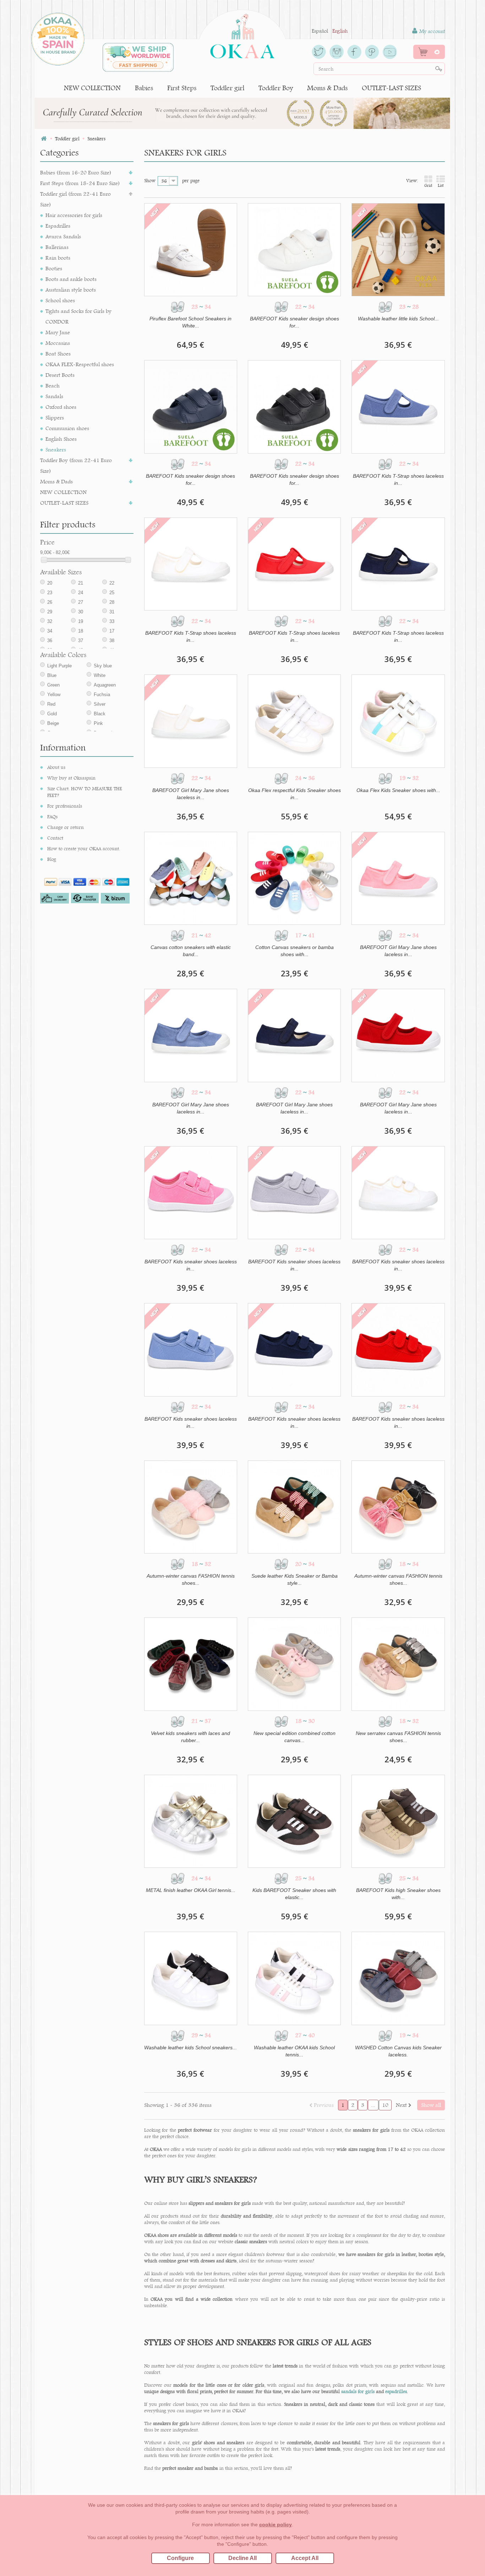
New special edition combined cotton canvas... (295, 1737)
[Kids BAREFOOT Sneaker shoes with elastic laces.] (294, 1821)
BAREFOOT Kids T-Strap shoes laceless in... (398, 479)
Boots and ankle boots (71, 279)
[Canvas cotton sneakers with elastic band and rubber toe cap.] (191, 878)
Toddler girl (227, 88)
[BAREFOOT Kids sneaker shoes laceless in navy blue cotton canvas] (294, 1350)
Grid (428, 185)
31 (112, 612)
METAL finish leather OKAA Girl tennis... (191, 1890)
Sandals (54, 396)
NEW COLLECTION (92, 88)
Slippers (55, 417)
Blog (52, 859)
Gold (52, 714)
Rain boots (58, 258)
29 (50, 612)
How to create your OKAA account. (84, 848)
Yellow (54, 695)
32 (50, 621)
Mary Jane (58, 332)
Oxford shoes (61, 407)
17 (112, 631)
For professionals (65, 806)
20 (50, 583)
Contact (55, 838)
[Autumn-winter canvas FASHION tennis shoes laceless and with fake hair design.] (191, 1507)
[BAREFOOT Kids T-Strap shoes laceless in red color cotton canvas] (294, 564)
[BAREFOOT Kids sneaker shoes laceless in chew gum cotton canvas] (191, 1193)
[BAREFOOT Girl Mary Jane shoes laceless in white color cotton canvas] (191, 721)
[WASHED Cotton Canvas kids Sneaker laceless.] (398, 1978)
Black (100, 714)
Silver (100, 704)
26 (50, 602)
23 (50, 593)
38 (112, 641)
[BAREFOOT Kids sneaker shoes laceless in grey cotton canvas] (294, 1193)
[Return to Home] (44, 139)
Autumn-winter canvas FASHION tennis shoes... (191, 1579)
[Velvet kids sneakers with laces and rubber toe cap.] (191, 1664)
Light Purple (59, 666)
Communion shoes (67, 428)
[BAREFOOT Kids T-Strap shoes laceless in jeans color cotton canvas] (398, 407)
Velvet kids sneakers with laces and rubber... (190, 1737)
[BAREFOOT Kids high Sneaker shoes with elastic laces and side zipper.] (398, 1821)
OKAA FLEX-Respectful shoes (80, 364)
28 (112, 602)
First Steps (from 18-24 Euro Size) (80, 183)
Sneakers (56, 449)
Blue (52, 675)
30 (81, 612)
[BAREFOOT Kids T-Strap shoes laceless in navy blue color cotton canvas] (398, 564)
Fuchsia (102, 695)
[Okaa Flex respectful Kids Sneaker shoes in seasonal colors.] (294, 721)
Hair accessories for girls (74, 215)
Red (51, 704)
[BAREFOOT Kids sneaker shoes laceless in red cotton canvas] (398, 1350)
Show (150, 180)
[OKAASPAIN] (242, 34)
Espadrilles (58, 226)
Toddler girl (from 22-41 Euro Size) (75, 199)
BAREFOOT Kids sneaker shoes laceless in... (191, 1265)
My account (431, 31)
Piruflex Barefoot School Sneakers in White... (190, 322)
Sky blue (103, 666)
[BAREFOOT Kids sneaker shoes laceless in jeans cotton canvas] (191, 1350)
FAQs (52, 817)
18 (81, 631)
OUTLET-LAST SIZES (391, 88)
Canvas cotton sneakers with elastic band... (191, 951)
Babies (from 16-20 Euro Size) (76, 172)
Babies (144, 88)
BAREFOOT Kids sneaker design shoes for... (295, 322)
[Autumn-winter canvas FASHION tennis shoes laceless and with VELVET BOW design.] (398, 1507)
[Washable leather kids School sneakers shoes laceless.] (191, 1978)
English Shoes (61, 439)
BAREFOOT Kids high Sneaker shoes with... (398, 1894)
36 (50, 641)
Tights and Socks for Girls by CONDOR (78, 316)
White (100, 675)
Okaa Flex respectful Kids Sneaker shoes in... (295, 794)
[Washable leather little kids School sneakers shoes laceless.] (398, 250)
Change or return (66, 827)
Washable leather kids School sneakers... (190, 2048)
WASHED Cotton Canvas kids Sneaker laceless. (398, 2051)
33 (112, 621)
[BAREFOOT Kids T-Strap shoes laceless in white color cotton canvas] (191, 564)
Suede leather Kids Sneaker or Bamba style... (295, 1579)
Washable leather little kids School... (398, 319)
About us (56, 767)
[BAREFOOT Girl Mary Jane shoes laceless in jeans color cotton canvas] (191, 1035)
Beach (53, 386)
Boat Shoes (58, 354)
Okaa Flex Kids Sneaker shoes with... (398, 790)
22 (112, 583)
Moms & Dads (327, 88)
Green (53, 685)
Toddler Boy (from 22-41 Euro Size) (76, 465)
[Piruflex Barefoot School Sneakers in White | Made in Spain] (191, 250)
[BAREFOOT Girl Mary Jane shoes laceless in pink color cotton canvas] (398, 878)
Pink (98, 723)
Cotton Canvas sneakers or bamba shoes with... (295, 951)
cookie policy (276, 2525)
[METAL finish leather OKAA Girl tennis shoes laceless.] (191, 1821)
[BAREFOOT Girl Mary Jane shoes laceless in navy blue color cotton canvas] (294, 1035)
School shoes (60, 300)
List (441, 185)
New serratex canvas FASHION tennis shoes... (398, 1737)
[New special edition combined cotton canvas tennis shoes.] (294, 1664)
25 (112, 593)
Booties (54, 268)
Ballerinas (57, 247)
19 (81, 621)
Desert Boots (60, 375)
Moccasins (58, 343)
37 (81, 641)
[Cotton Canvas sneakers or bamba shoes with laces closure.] (294, 878)
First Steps (182, 88)
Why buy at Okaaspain (71, 778)
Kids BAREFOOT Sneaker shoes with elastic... (294, 1894)
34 (50, 631)
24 (81, 593)
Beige (53, 723)
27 (81, 602)
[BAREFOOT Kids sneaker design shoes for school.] (294, 250)
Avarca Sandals (63, 236)
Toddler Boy (276, 88)
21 (81, 583)
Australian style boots (71, 290)
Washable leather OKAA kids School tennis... (294, 2051)
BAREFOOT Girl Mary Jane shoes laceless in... (191, 794)
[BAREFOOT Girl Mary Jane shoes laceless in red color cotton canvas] (398, 1035)
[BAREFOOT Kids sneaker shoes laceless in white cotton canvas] (398, 1193)
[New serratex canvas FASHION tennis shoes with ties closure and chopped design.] (398, 1664)
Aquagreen (105, 685)
